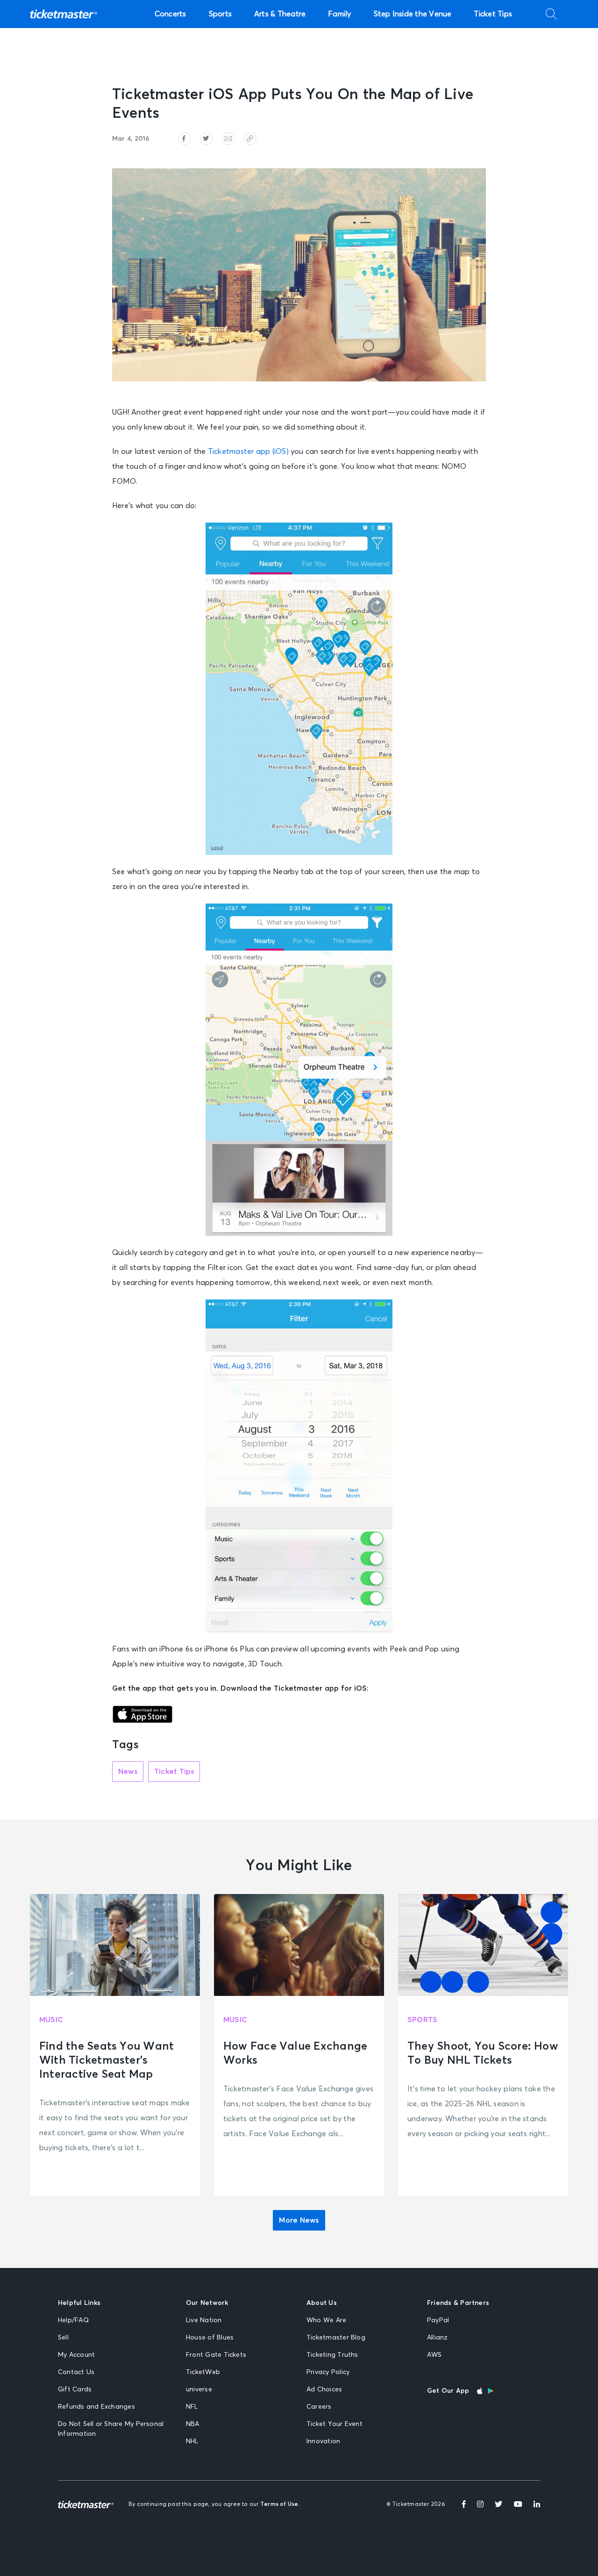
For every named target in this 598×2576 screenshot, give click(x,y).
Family (339, 14)
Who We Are (326, 2320)
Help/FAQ (73, 2320)
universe (199, 2389)
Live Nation (204, 2320)
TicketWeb (203, 2372)
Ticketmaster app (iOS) (248, 452)
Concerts (171, 14)
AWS (434, 2355)
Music (51, 2020)
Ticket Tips (493, 14)
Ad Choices (324, 2389)
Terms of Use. (280, 2504)
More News (299, 2220)
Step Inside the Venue (413, 14)
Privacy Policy (328, 2372)
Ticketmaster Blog (336, 2338)
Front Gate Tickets (216, 2355)
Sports (220, 14)
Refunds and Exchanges (96, 2407)
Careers (319, 2407)
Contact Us (76, 2372)
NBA (193, 2424)
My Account (76, 2355)
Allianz (438, 2338)
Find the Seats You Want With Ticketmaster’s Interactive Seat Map (107, 2060)
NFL (192, 2407)
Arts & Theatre (280, 14)
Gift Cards (75, 2389)
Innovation (323, 2441)
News (128, 1772)
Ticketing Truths (332, 2355)
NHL (192, 2441)
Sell (63, 2338)
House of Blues (210, 2338)
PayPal (438, 2320)
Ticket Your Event (335, 2424)
